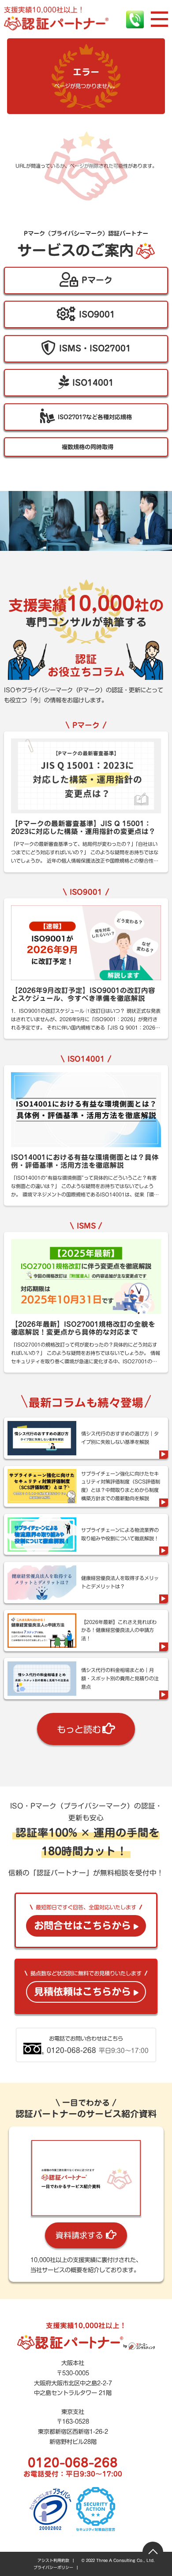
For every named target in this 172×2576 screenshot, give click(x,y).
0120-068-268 (73, 2462)
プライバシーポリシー (53, 2567)
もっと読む (79, 1729)
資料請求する (79, 2235)
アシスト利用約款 (53, 2560)
